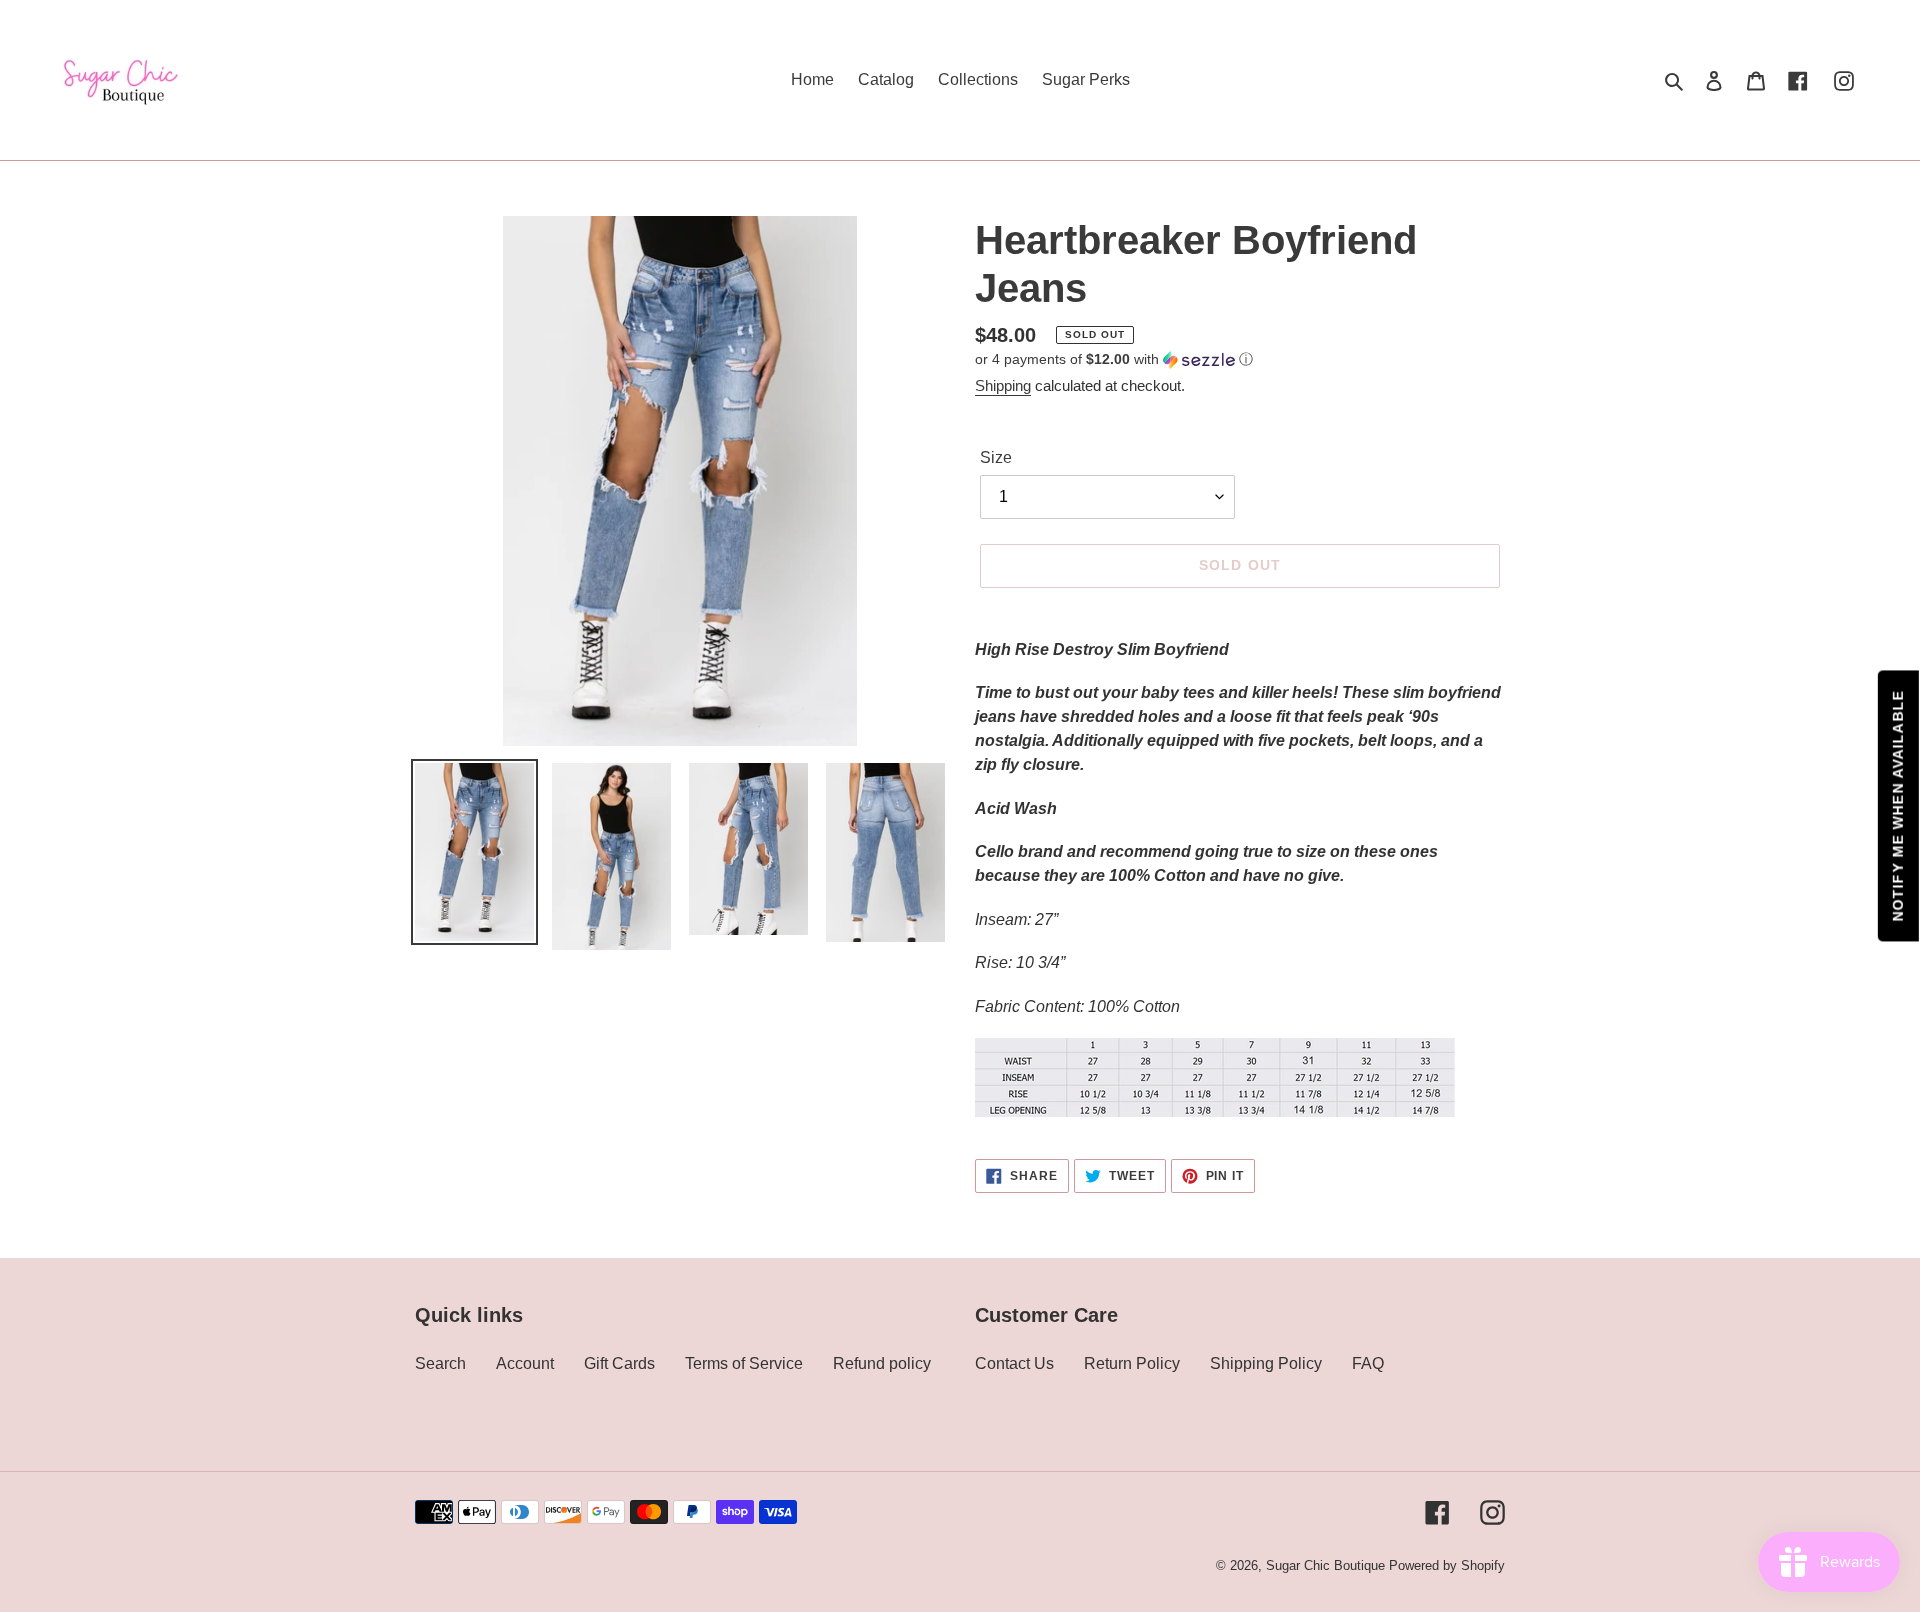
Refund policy (882, 1363)
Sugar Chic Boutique (1325, 1565)
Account (525, 1363)
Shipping (1003, 385)
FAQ (1368, 1363)
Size (996, 457)
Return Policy (1132, 1363)
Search (440, 1363)
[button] (1114, 359)
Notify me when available (1898, 806)
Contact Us (1014, 1363)
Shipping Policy (1266, 1363)
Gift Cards (619, 1363)
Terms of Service (744, 1363)
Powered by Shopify (1447, 1565)
